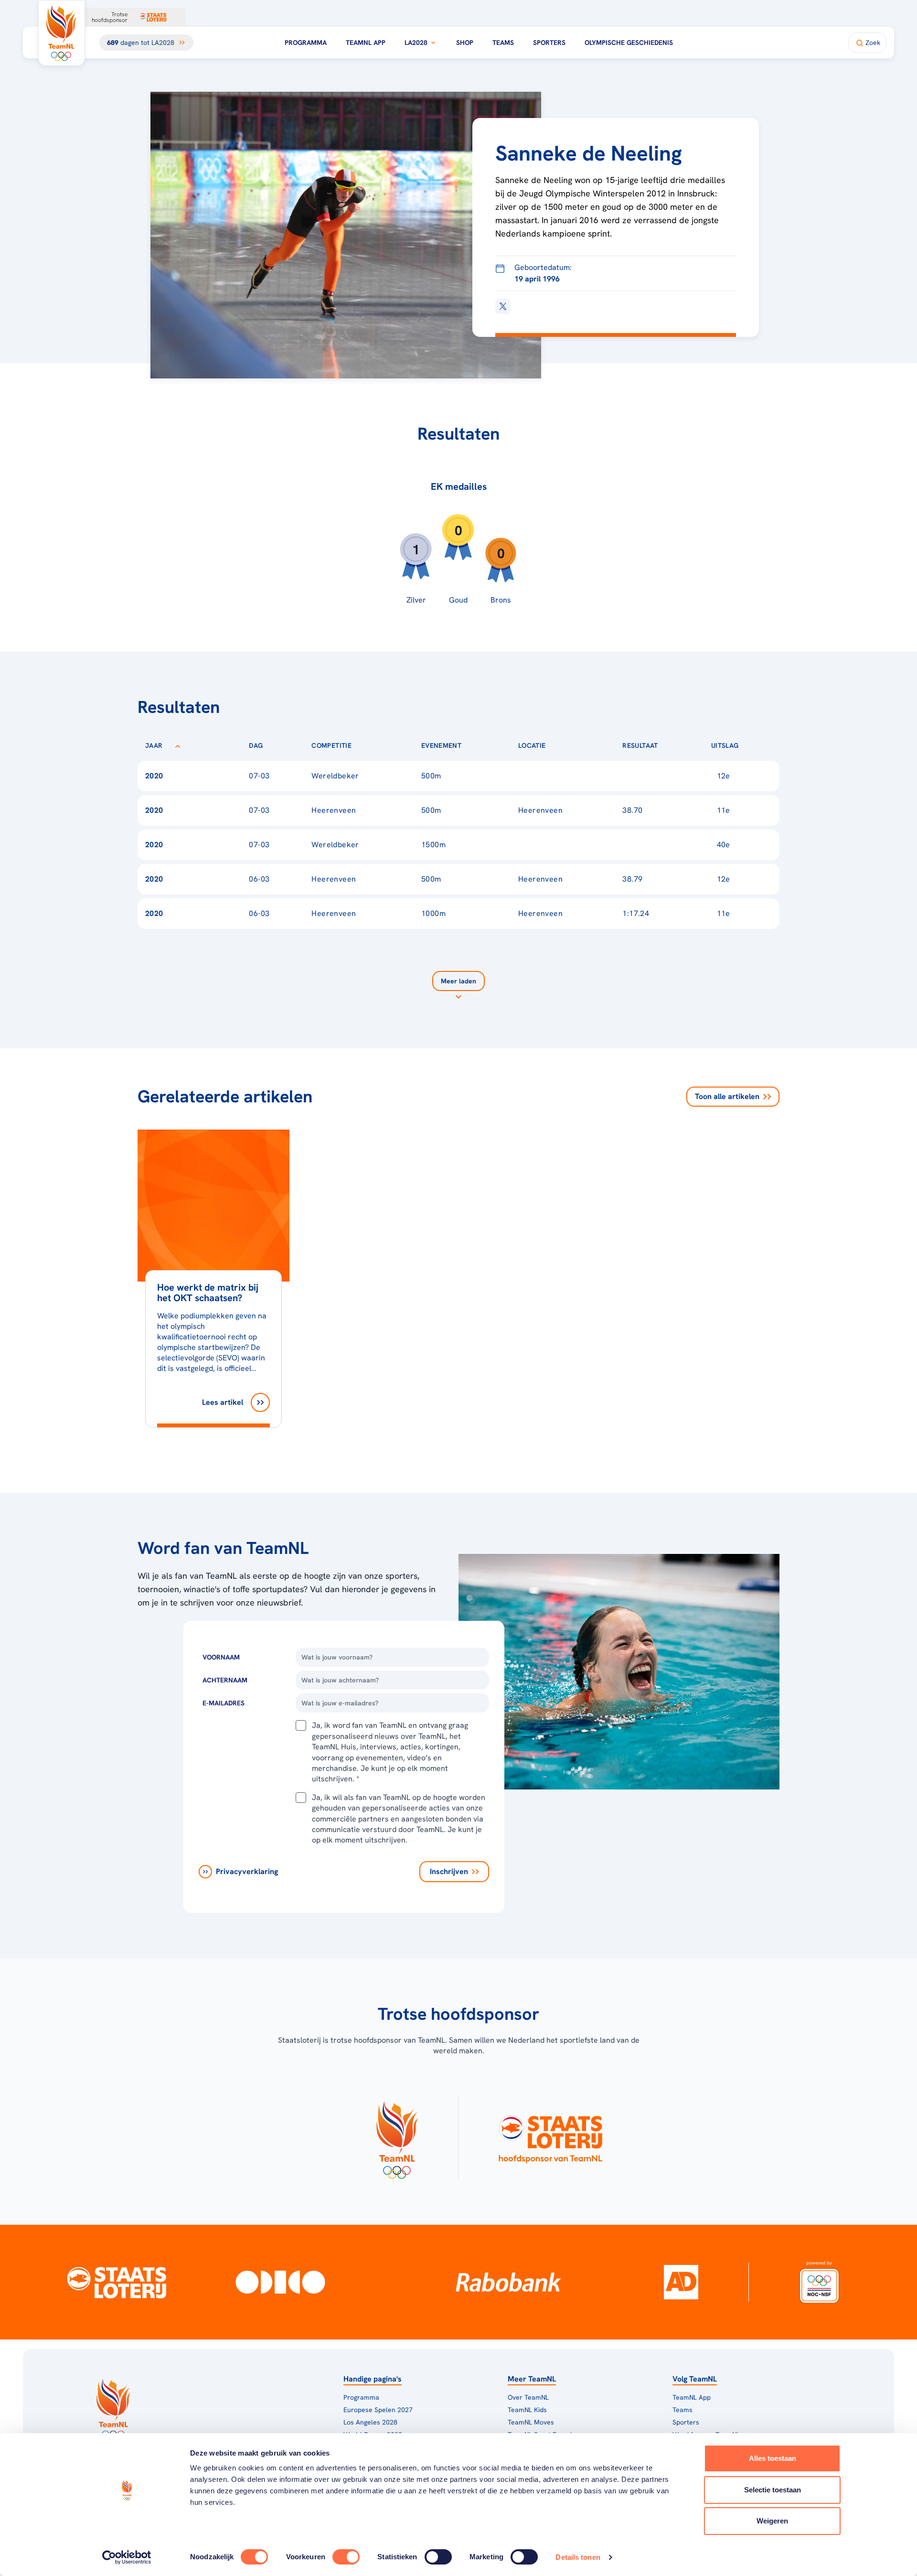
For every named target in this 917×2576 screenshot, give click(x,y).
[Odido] (281, 2282)
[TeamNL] (397, 2137)
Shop (465, 43)
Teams (503, 43)
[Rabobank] (508, 2282)
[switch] (346, 2557)
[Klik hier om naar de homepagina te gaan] (62, 33)
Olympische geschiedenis (629, 43)
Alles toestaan (773, 2458)
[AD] (681, 2282)
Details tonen (578, 2557)
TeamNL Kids (527, 2410)
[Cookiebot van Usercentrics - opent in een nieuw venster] (127, 2557)
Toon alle (727, 1096)
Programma (306, 43)
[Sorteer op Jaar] (178, 745)
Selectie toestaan (773, 2490)
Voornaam (221, 1657)
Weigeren (772, 2521)
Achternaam (225, 1680)
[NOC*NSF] (820, 2282)
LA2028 (416, 43)
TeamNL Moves (531, 2422)
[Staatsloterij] (116, 2282)
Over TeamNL (528, 2397)
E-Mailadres (224, 1703)
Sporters (549, 43)
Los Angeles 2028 (370, 2422)
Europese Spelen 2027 (378, 2410)
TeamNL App (366, 43)
